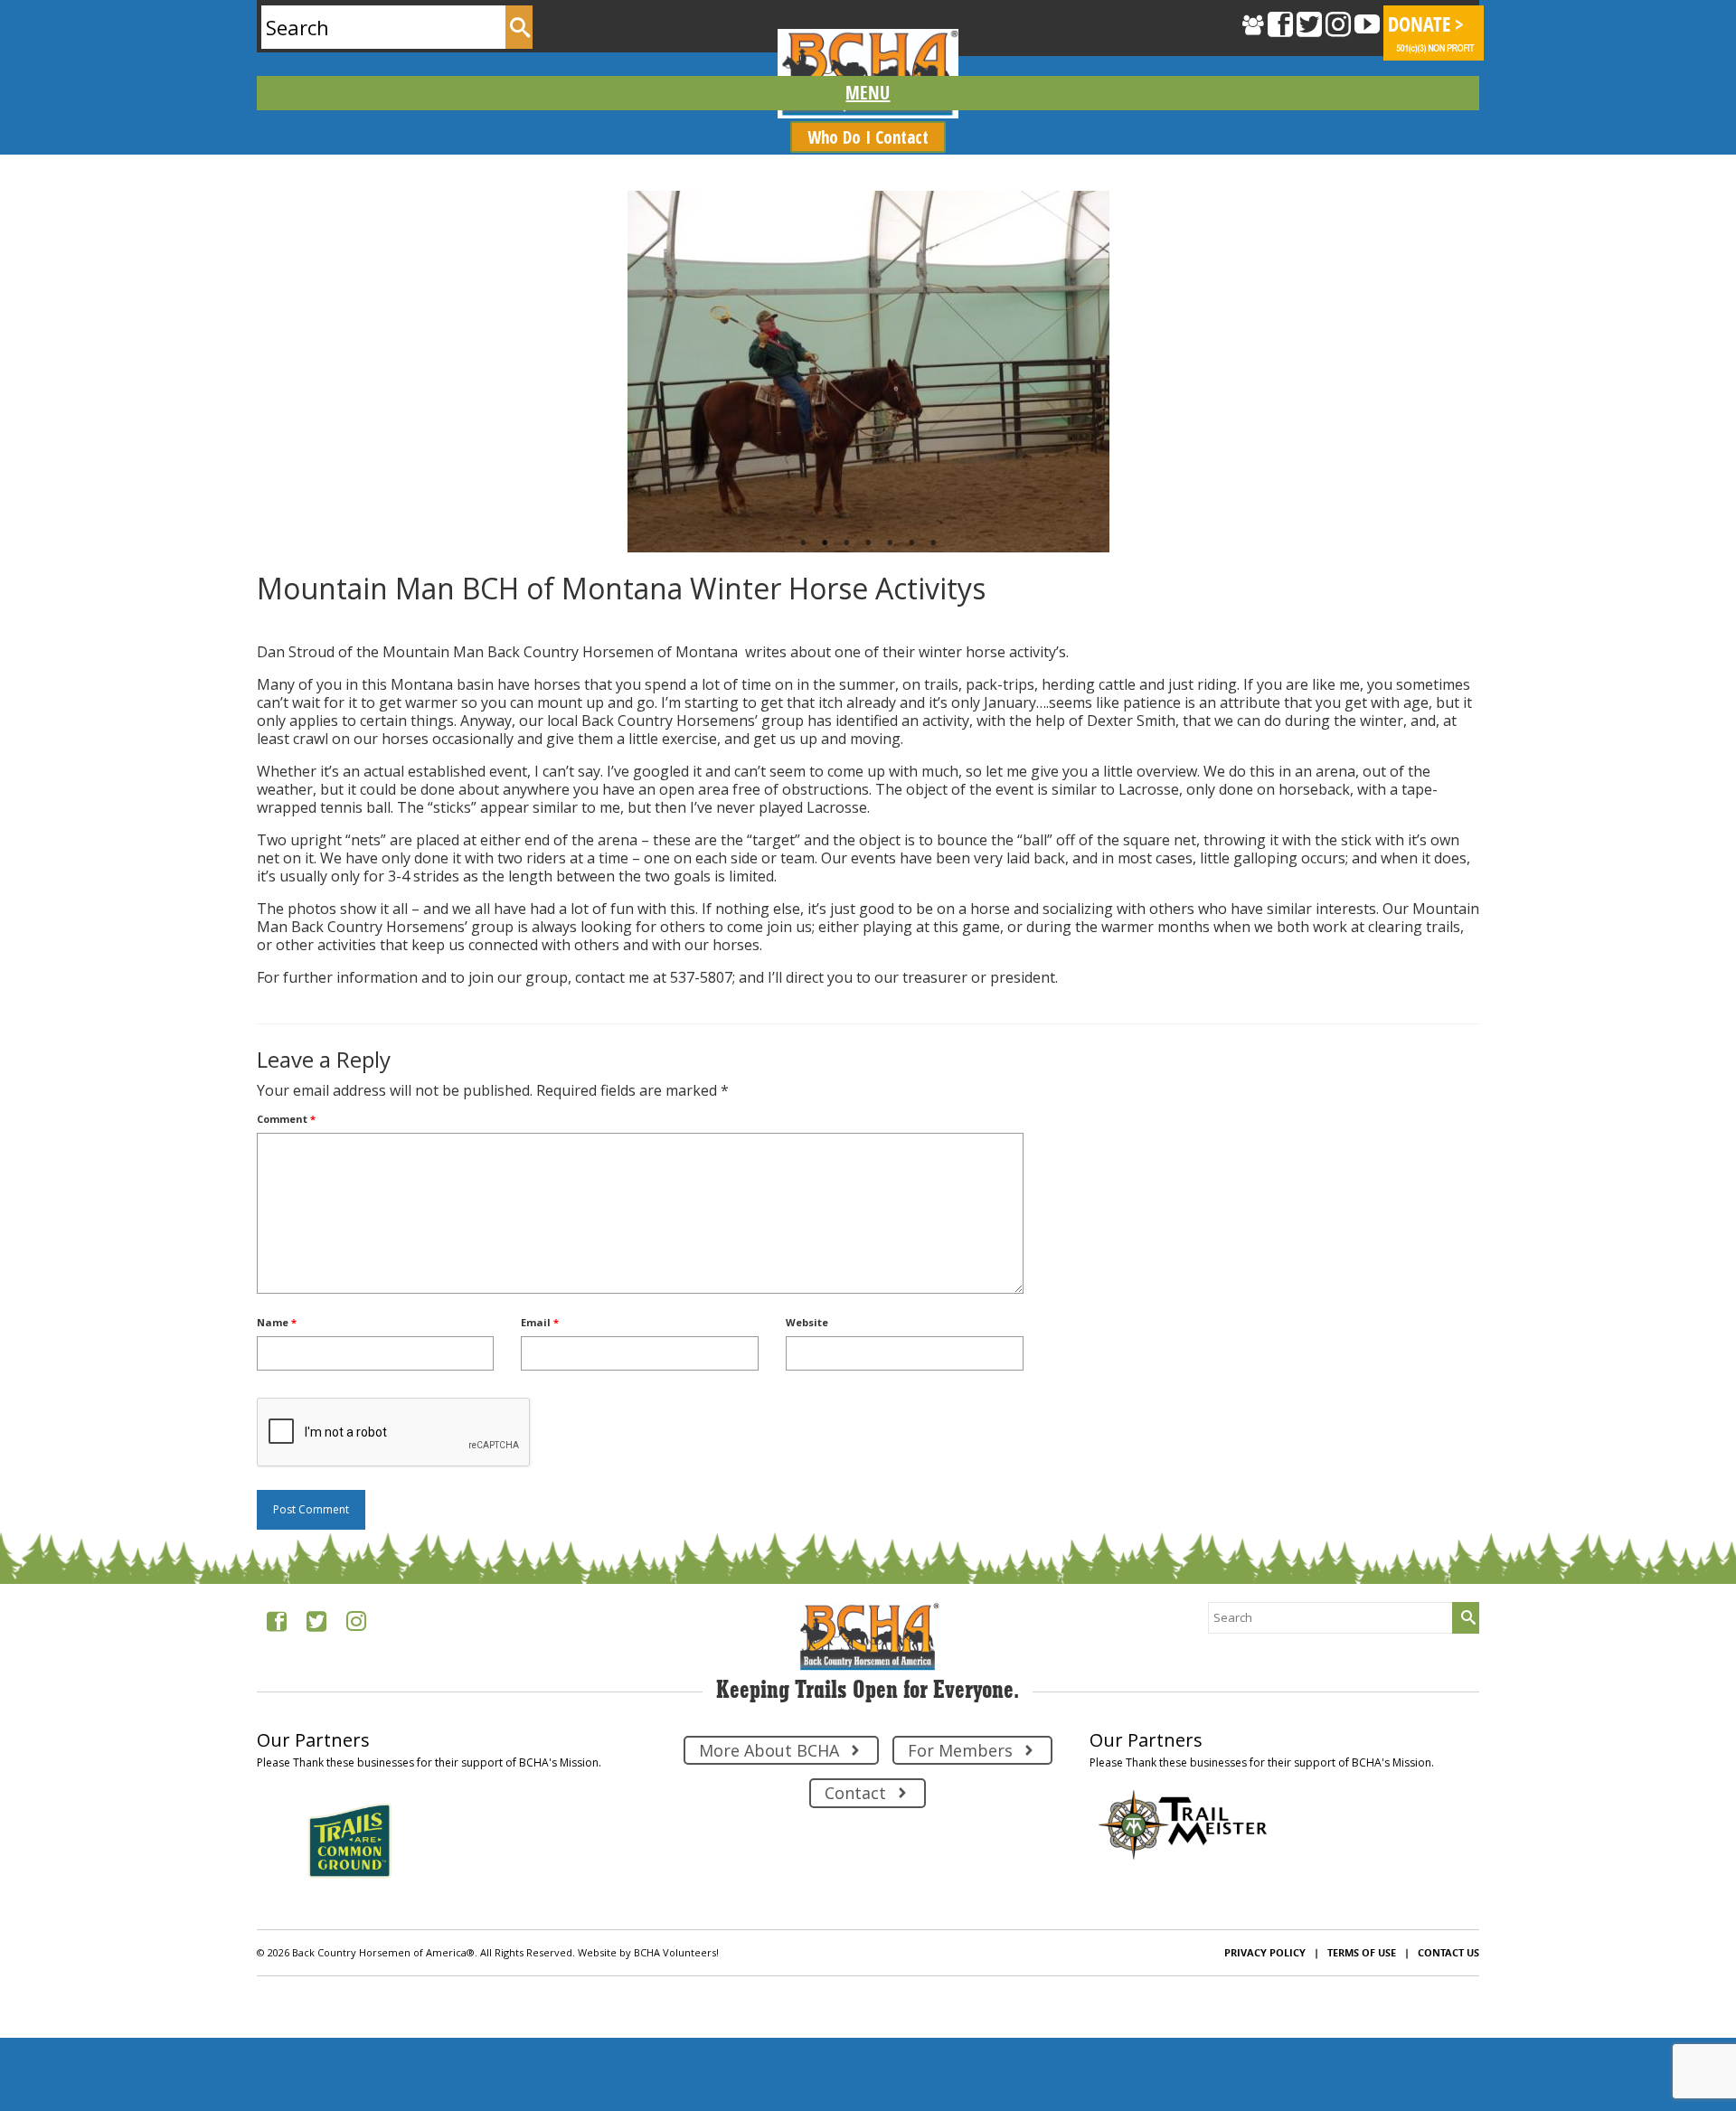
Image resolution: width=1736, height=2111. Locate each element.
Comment (286, 1119)
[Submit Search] (519, 27)
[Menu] (868, 93)
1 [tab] (803, 543)
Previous (278, 371)
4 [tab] (868, 543)
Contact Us (1448, 1952)
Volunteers (380, 624)
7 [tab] (933, 543)
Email (540, 1322)
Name (277, 1322)
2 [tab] (825, 543)
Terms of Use (1362, 1952)
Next (1458, 371)
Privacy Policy (1265, 1952)
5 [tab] (890, 543)
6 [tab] (911, 543)
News (335, 624)
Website (807, 1322)
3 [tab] (846, 543)
